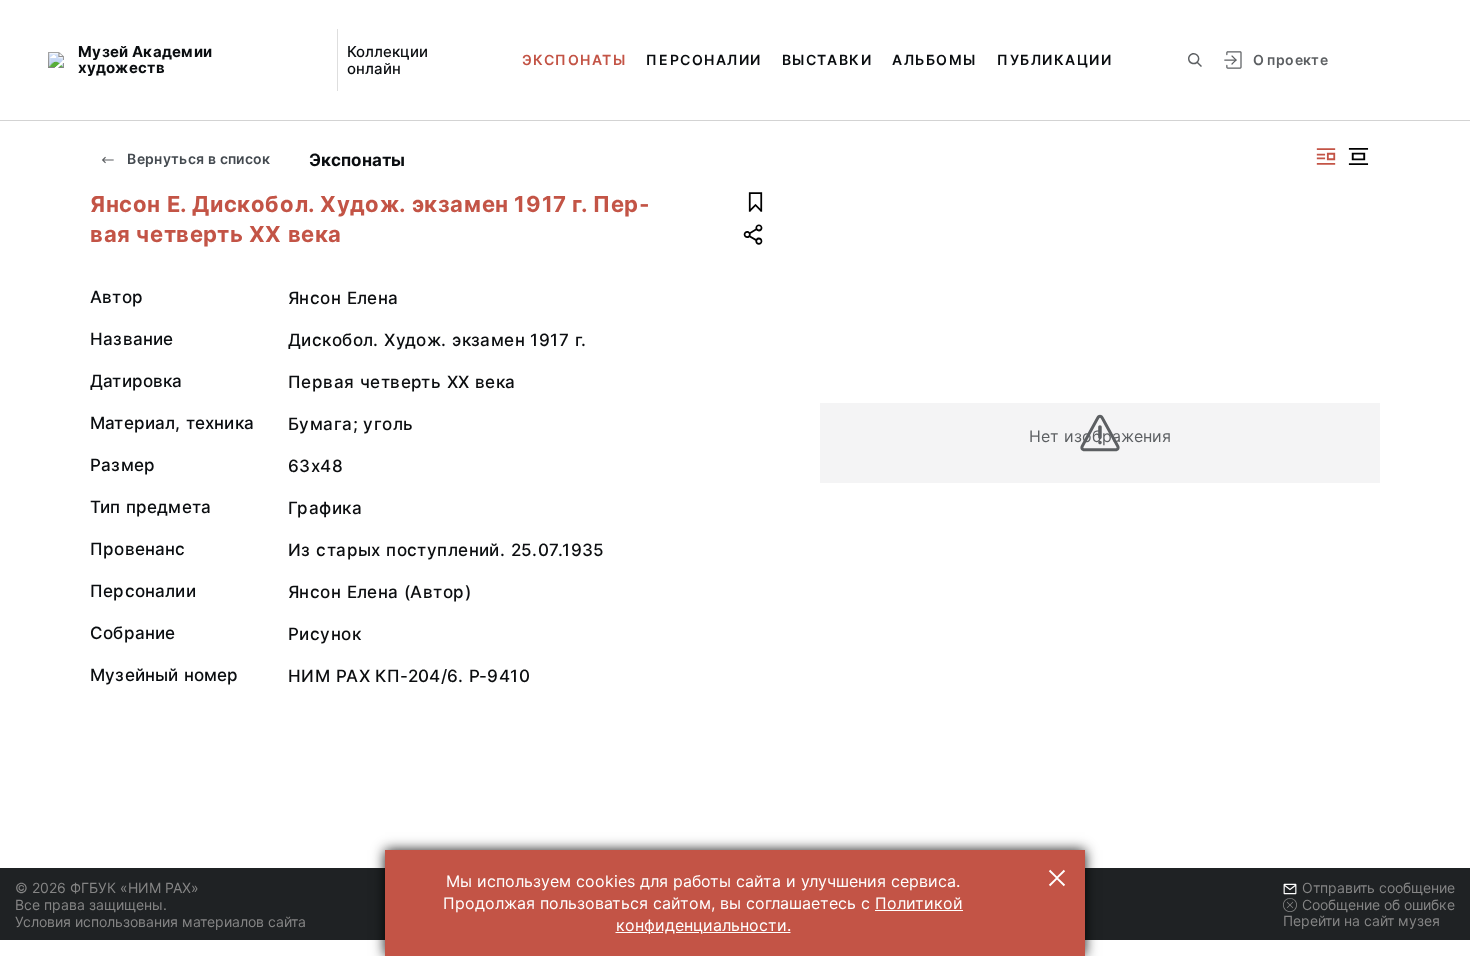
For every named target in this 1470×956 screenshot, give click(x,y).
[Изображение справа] (1326, 156)
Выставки (827, 59)
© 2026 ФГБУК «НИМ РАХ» (107, 887)
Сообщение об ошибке (1378, 904)
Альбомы (934, 59)
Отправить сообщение (1378, 887)
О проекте (1290, 59)
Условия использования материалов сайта (160, 921)
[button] (1057, 878)
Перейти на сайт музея (1361, 920)
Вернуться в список (197, 158)
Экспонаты (574, 59)
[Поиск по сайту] (1195, 60)
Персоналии (703, 59)
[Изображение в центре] (1358, 156)
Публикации (1054, 59)
